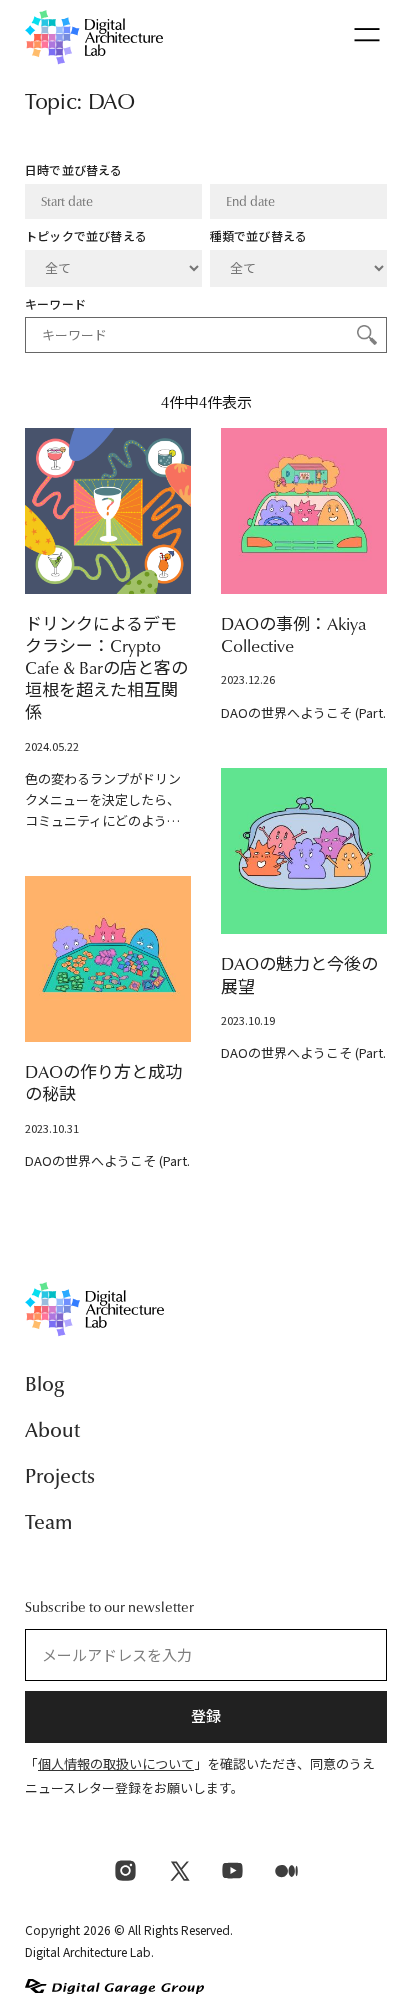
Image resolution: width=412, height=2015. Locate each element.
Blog (44, 1384)
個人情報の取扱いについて (116, 1764)
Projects (60, 1476)
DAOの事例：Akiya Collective (293, 635)
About (52, 1430)
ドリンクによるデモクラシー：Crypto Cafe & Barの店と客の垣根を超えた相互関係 (106, 668)
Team (48, 1522)
